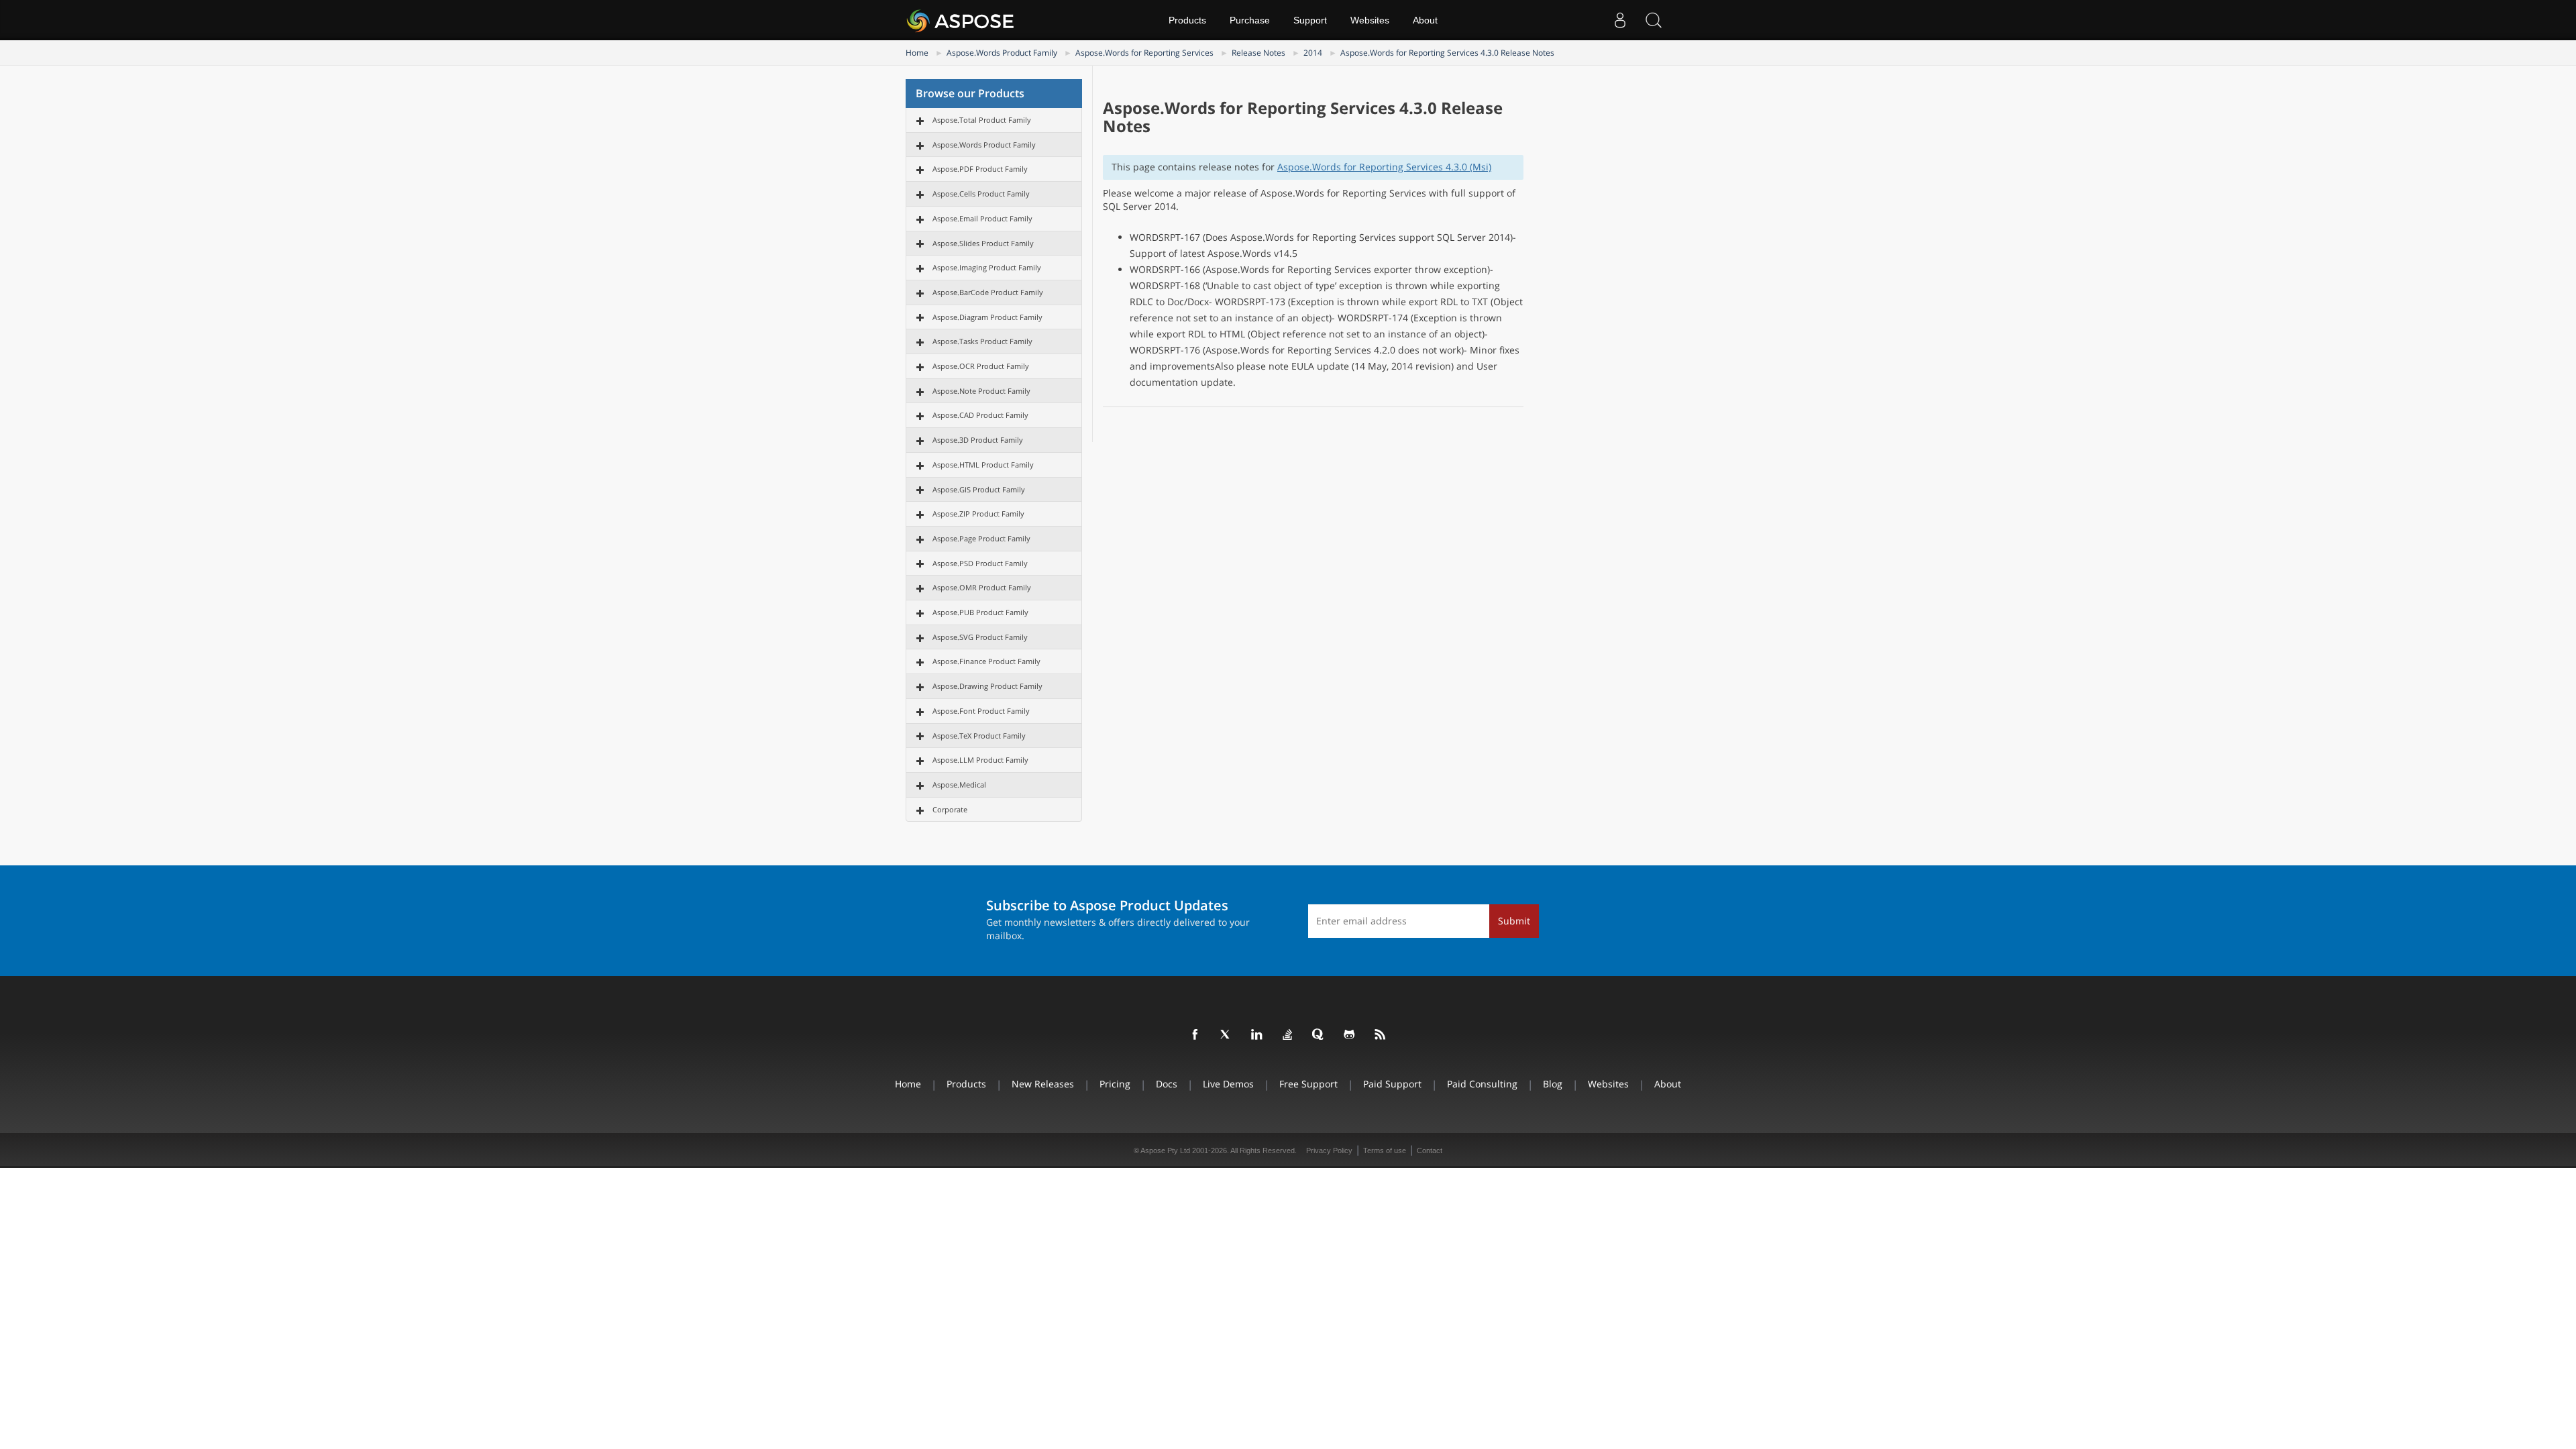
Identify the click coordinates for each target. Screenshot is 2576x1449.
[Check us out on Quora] (1319, 1035)
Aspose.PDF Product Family (980, 169)
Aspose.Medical (959, 785)
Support (1310, 20)
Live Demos (1228, 1084)
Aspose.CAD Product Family (980, 415)
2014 (1313, 53)
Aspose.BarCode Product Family (988, 292)
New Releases (1043, 1084)
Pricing (1115, 1084)
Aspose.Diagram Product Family (987, 317)
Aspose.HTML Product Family (983, 465)
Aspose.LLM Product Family (980, 760)
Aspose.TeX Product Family (979, 736)
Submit (1514, 921)
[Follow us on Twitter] (1226, 1035)
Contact (1430, 1150)
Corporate (950, 809)
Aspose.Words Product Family (1002, 53)
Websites (1370, 20)
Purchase (1250, 20)
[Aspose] (961, 20)
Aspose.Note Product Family (981, 391)
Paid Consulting (1482, 1084)
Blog (1553, 1084)
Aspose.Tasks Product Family (982, 341)
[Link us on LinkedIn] (1257, 1035)
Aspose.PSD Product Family (980, 563)
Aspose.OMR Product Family (982, 587)
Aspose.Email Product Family (982, 218)
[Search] (1654, 20)
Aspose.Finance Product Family (986, 661)
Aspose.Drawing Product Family (987, 686)
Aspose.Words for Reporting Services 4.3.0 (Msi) (1384, 167)
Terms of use (1385, 1150)
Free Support (1308, 1084)
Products (1187, 20)
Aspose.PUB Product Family (980, 612)
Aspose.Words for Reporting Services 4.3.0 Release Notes (1447, 53)
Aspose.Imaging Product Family (987, 267)
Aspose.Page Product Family (981, 538)
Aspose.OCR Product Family (981, 366)
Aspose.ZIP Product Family (978, 514)
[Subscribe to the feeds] (1381, 1035)
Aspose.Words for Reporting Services (1144, 53)
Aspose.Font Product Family (981, 711)
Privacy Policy (1329, 1150)
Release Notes (1258, 53)
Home (917, 53)
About (1425, 20)
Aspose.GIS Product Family (979, 489)
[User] (1620, 20)
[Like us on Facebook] (1195, 1035)
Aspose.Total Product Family (982, 120)
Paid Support (1392, 1084)
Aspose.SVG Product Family (980, 637)
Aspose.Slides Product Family (983, 243)
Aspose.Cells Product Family (981, 194)
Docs (1167, 1084)
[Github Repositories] (1350, 1035)
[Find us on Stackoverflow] (1288, 1035)
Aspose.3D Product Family (978, 440)
